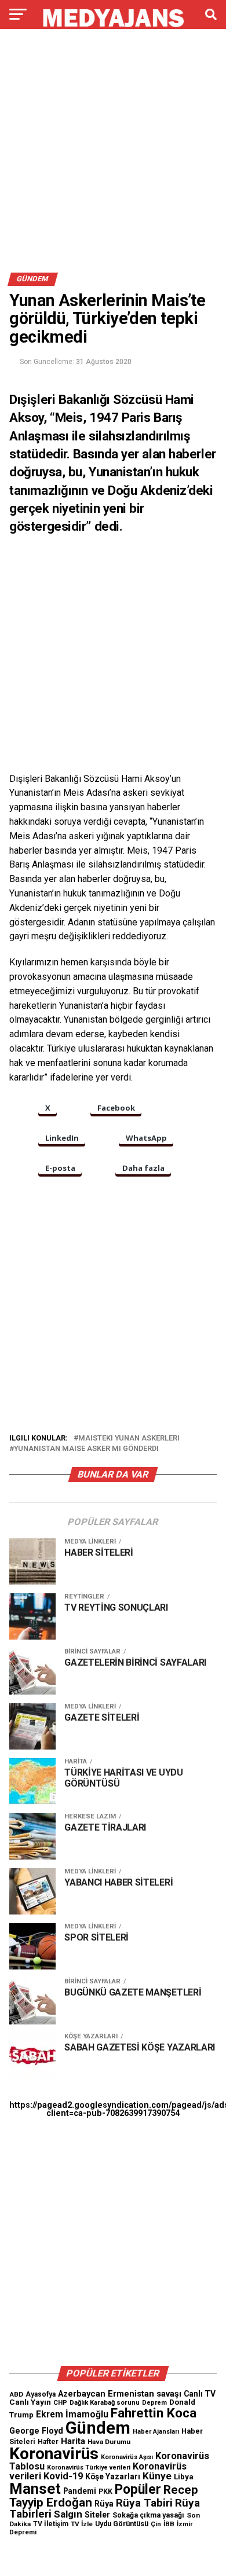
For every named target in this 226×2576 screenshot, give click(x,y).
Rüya (104, 2504)
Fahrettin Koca (154, 2413)
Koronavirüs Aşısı (127, 2457)
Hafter (48, 2442)
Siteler (97, 2515)
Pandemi (80, 2491)
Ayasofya (41, 2394)
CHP (60, 2402)
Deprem (154, 2403)
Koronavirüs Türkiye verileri (89, 2467)
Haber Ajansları (156, 2432)
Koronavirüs (54, 2454)
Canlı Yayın (30, 2402)
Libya (184, 2477)
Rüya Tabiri (144, 2503)
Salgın (68, 2514)
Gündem (98, 2428)
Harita (73, 2441)
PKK (105, 2492)
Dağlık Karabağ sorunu (105, 2403)
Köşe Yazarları (113, 2476)
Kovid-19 (63, 2476)
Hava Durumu (109, 2442)
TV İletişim (51, 2524)
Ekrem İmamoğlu (72, 2414)
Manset (35, 2489)
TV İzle (82, 2524)
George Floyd (36, 2431)
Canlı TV (200, 2394)
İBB (169, 2524)
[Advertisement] (113, 155)
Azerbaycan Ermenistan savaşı (120, 2394)
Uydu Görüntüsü (122, 2524)
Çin (156, 2524)
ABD (16, 2394)
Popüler (138, 2489)
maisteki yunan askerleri (129, 1438)
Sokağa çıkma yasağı (148, 2515)
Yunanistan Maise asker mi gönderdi (86, 1449)
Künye (157, 2476)
